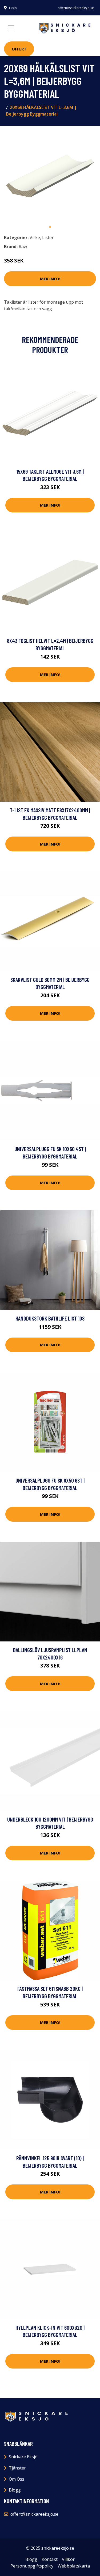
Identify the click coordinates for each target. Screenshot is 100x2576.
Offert (19, 49)
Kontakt (50, 2559)
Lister (48, 237)
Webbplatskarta (74, 2566)
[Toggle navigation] (11, 28)
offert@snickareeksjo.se (76, 8)
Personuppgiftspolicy (32, 2566)
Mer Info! (50, 279)
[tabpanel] (50, 176)
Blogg (15, 2490)
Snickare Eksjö (23, 2457)
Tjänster (17, 2468)
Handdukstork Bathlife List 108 (50, 1318)
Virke (35, 237)
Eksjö (13, 8)
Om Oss (17, 2479)
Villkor (68, 2559)
